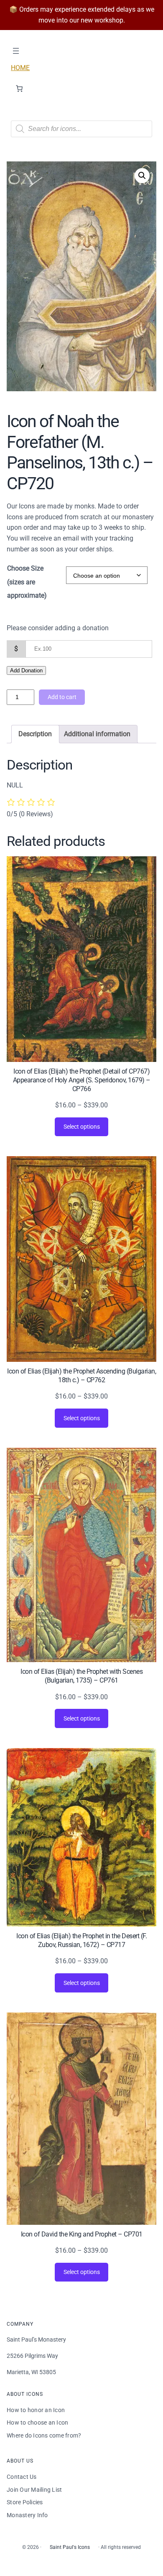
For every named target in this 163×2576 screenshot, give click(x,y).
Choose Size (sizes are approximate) (27, 582)
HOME (20, 68)
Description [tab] (35, 734)
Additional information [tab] (97, 734)
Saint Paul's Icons (70, 2547)
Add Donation (26, 670)
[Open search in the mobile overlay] (81, 129)
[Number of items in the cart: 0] (19, 88)
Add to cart (62, 697)
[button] (142, 176)
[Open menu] (16, 51)
